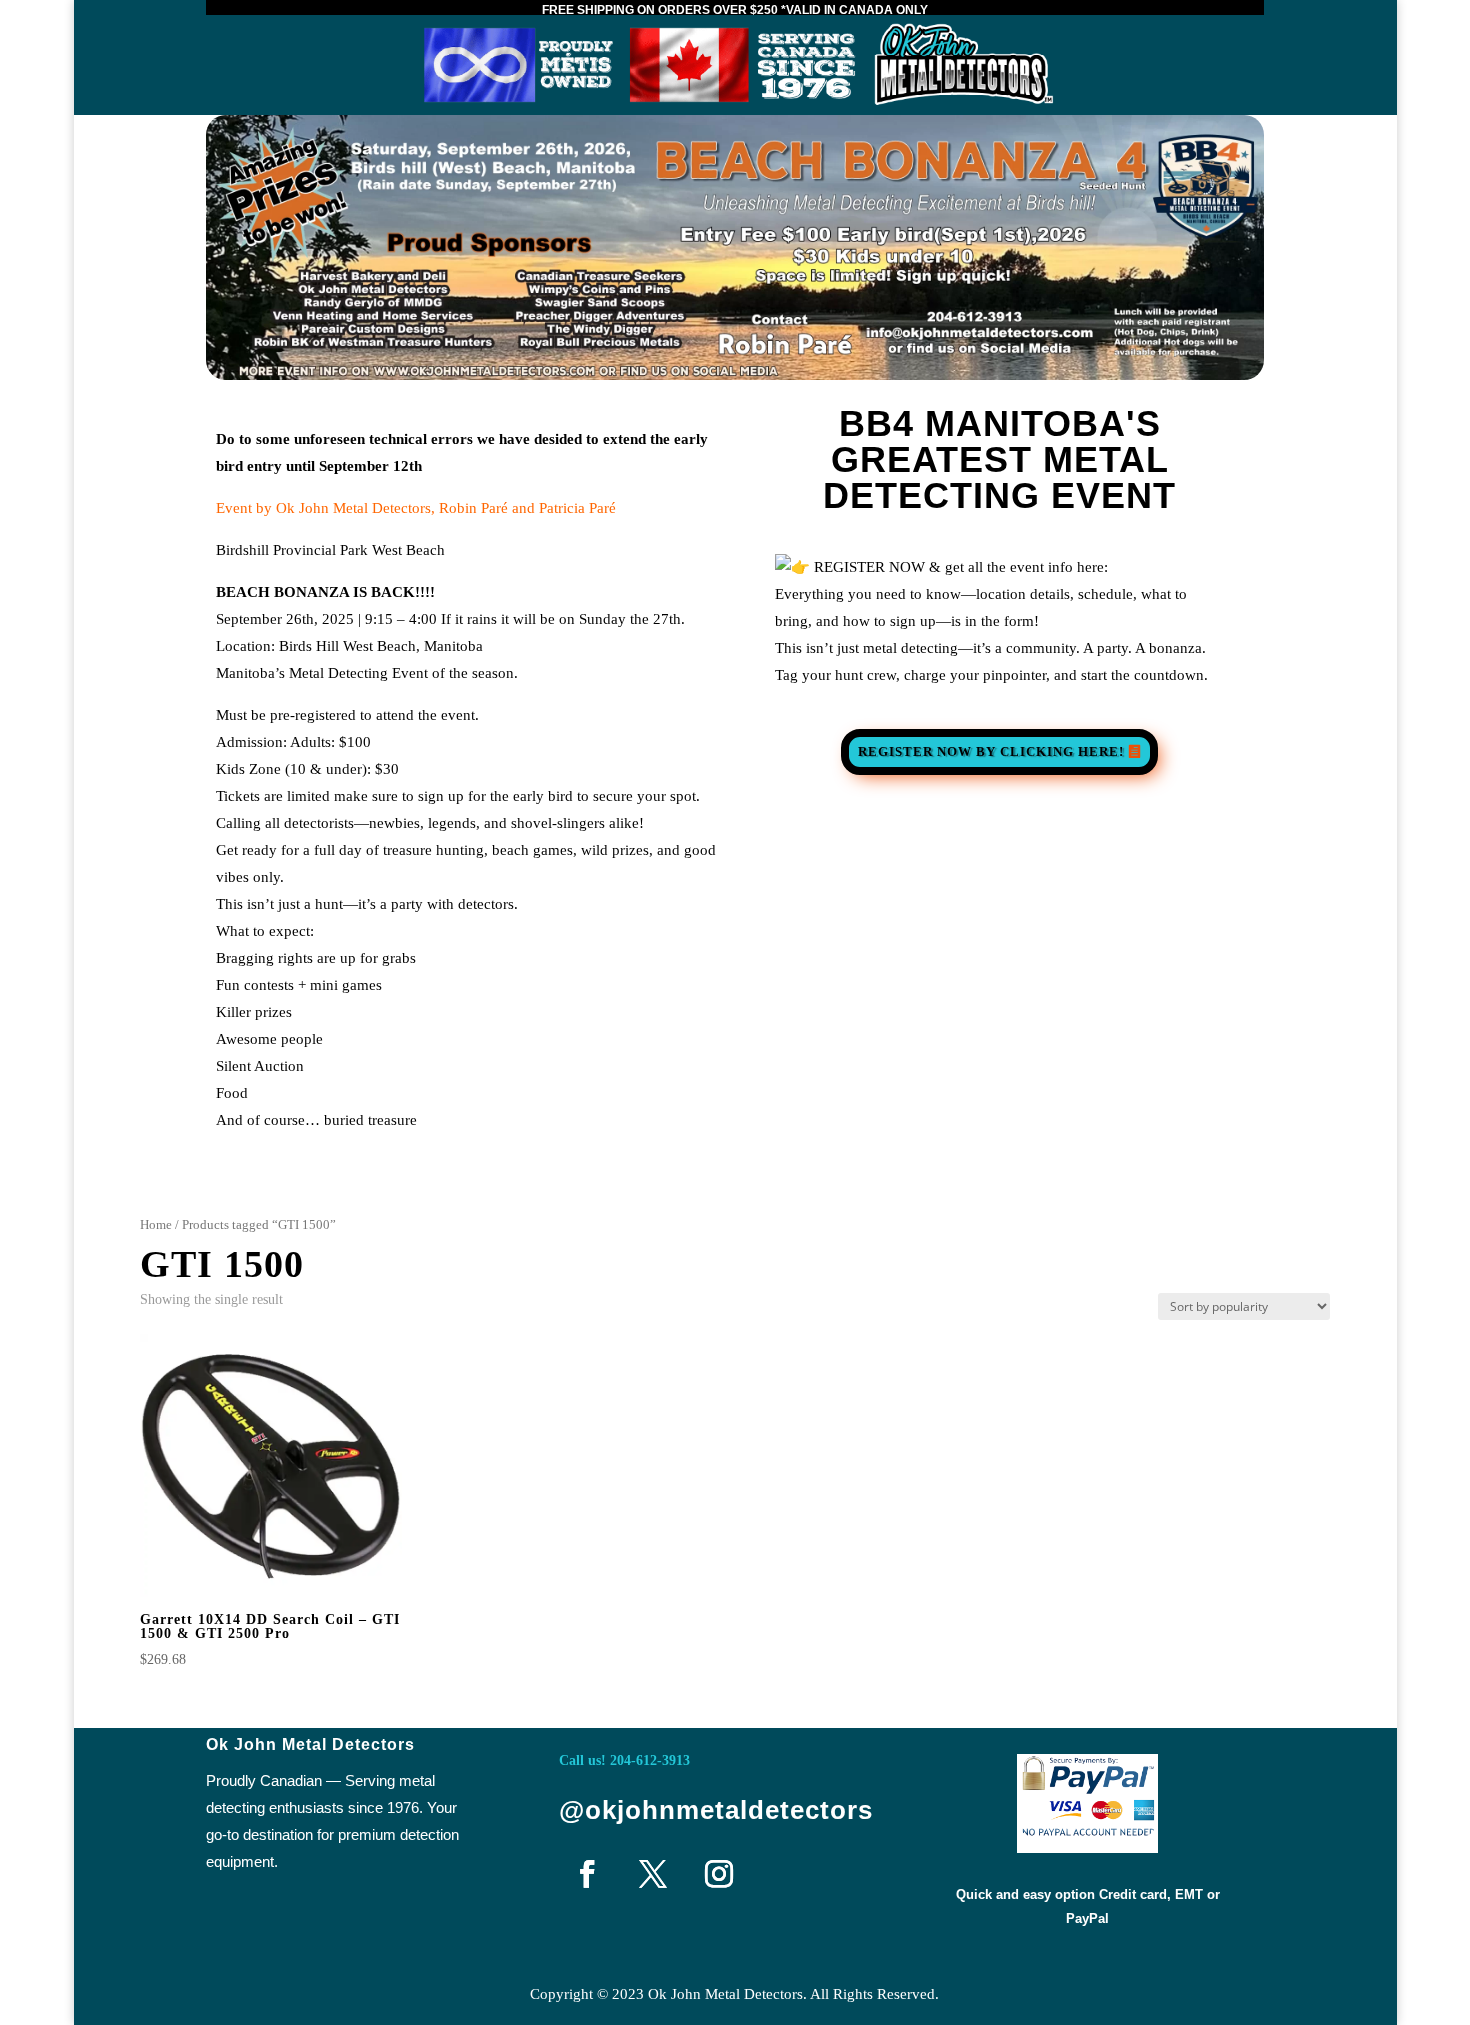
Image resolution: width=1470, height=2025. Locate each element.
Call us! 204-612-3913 (624, 1760)
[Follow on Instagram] (719, 1874)
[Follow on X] (653, 1874)
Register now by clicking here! (991, 751)
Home (156, 1225)
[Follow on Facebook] (587, 1874)
